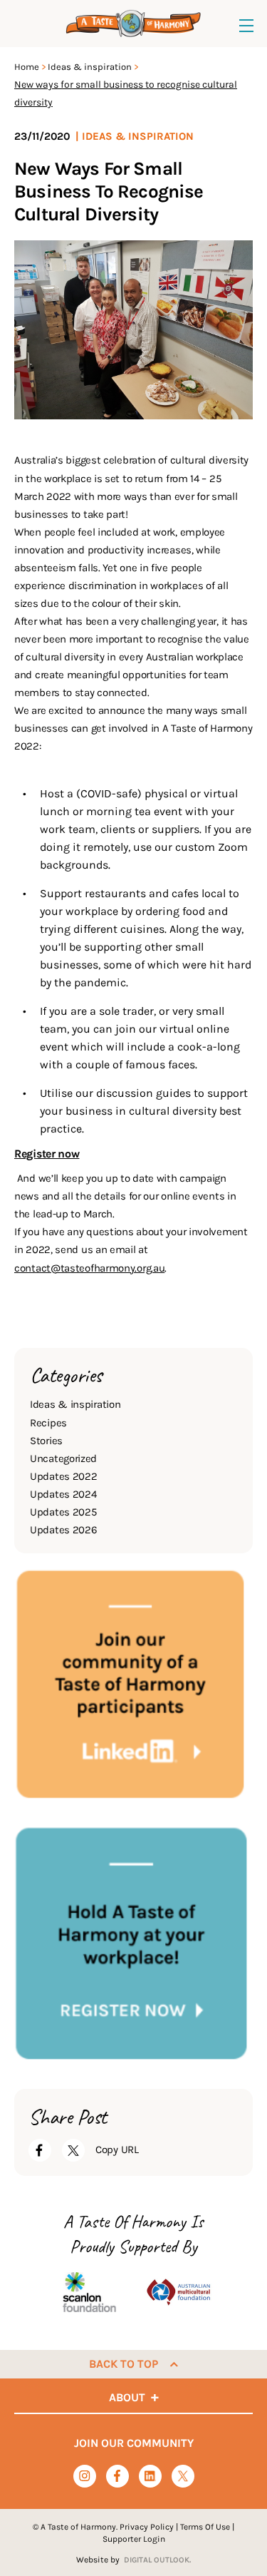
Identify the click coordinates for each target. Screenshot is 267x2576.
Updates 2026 (63, 1530)
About (127, 2397)
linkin (150, 2477)
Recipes (48, 1423)
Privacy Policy (147, 2527)
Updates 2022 (63, 1476)
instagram (84, 2476)
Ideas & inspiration (90, 67)
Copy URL (117, 2150)
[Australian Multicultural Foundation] (178, 2292)
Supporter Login (134, 2539)
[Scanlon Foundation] (89, 2292)
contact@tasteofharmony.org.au (89, 1268)
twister (183, 2477)
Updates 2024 (63, 1494)
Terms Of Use (205, 2527)
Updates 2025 (63, 1512)
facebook (117, 2476)
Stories (46, 1441)
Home (27, 67)
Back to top (124, 2364)
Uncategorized (63, 1458)
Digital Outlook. (157, 2560)
